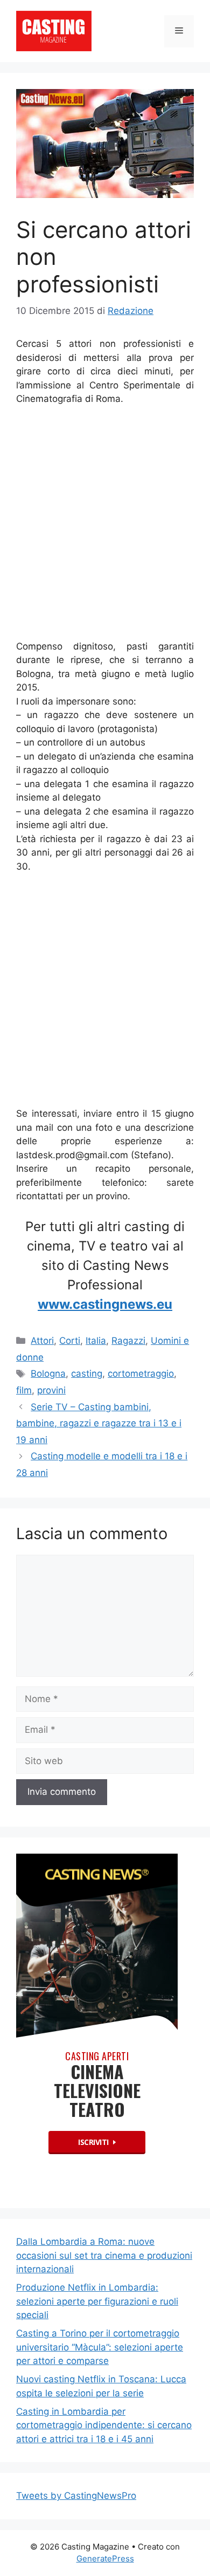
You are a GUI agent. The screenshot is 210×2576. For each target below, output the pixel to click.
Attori (42, 1341)
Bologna (48, 1374)
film (24, 1390)
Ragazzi (128, 1341)
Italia (96, 1341)
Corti (70, 1341)
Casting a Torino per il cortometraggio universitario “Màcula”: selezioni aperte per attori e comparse (100, 2347)
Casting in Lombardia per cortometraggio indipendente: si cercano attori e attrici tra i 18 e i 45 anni (104, 2425)
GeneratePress (105, 2558)
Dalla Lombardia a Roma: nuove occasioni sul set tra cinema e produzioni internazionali (104, 2255)
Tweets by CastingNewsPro (76, 2496)
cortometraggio (141, 1374)
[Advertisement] (105, 525)
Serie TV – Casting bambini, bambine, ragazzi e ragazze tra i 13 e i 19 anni (99, 1423)
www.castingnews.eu (105, 1304)
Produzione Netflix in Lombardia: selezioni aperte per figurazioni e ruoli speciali (97, 2301)
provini (51, 1390)
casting (87, 1374)
